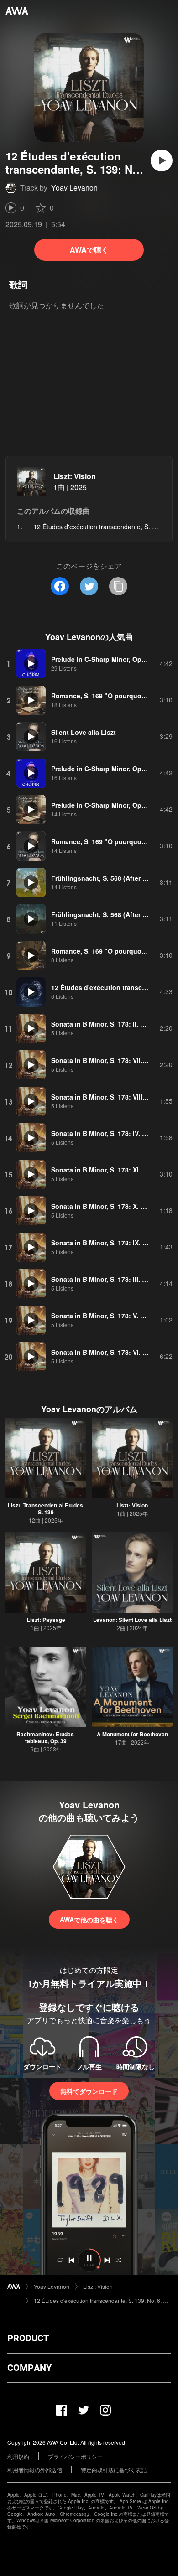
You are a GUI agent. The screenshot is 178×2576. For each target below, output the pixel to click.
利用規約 (18, 2456)
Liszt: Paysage (46, 1620)
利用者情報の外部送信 (35, 2470)
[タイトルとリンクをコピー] (118, 586)
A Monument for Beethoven (132, 1734)
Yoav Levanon (74, 188)
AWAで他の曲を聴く (89, 1920)
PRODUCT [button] (28, 2338)
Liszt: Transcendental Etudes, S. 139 (46, 1509)
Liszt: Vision (75, 476)
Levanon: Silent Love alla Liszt (132, 1620)
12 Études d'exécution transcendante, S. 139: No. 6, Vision (102, 2300)
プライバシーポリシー (75, 2456)
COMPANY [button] (29, 2368)
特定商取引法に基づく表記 (114, 2470)
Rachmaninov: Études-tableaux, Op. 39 (46, 1737)
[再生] (162, 160)
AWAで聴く (89, 250)
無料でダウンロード (89, 2091)
